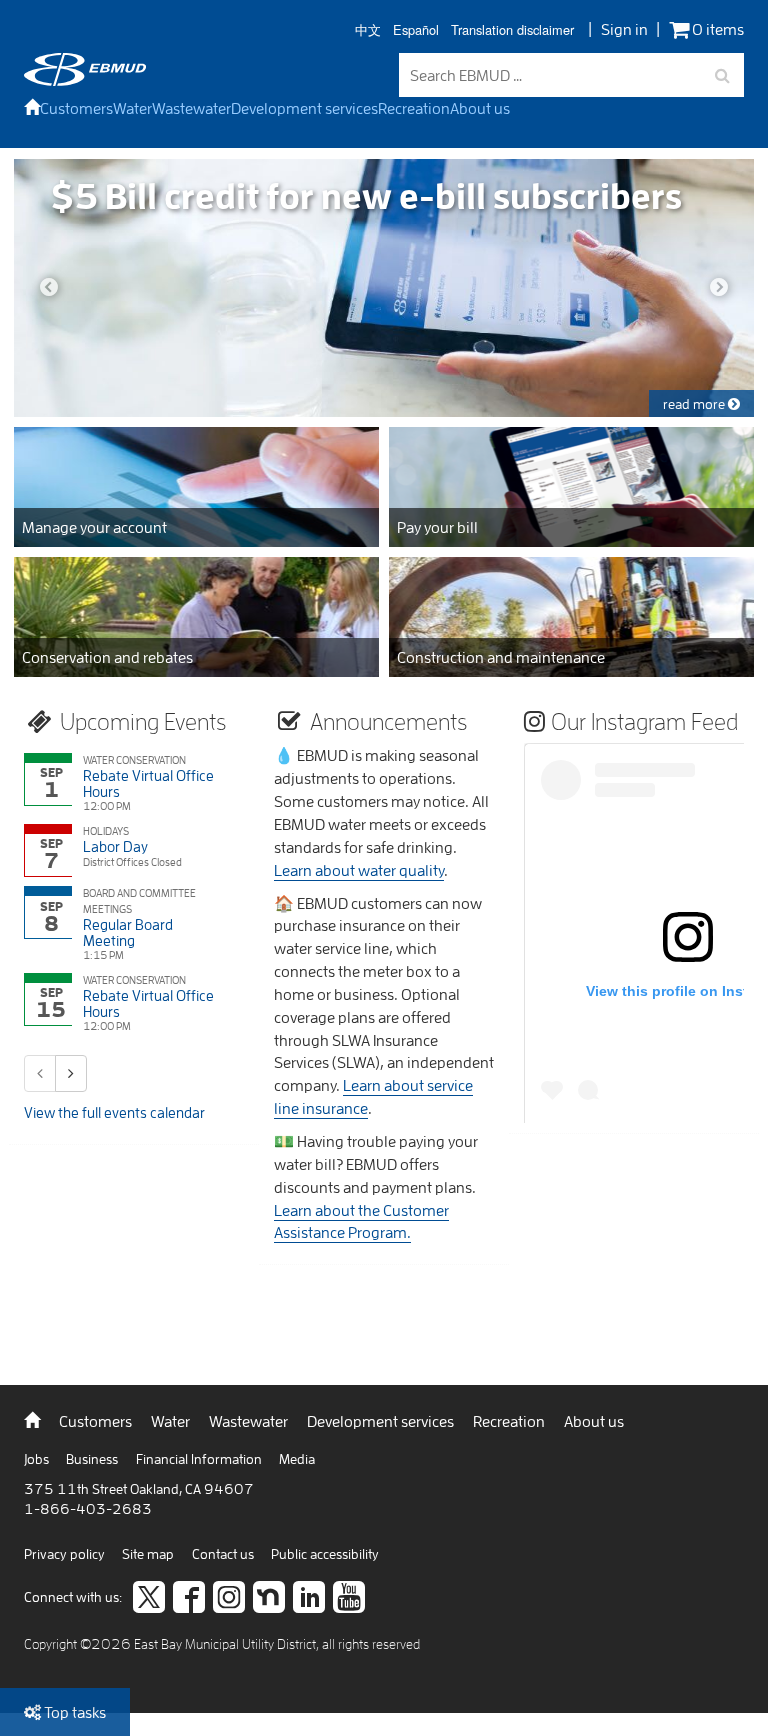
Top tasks (73, 1712)
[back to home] (85, 80)
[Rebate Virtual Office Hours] (123, 784)
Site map (149, 1554)
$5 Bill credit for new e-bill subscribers (366, 195)
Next (719, 288)
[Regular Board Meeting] (123, 924)
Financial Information (200, 1459)
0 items (716, 29)
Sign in (624, 29)
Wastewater (191, 108)
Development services (304, 108)
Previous (49, 288)
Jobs (38, 1459)
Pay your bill (437, 527)
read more (695, 404)
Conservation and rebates (107, 657)
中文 (368, 30)
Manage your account (94, 527)
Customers (76, 108)
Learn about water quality (359, 870)
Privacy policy (66, 1554)
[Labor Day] (123, 850)
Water (132, 108)
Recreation (414, 108)
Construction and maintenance (501, 657)
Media (297, 1459)
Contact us (224, 1554)
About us (480, 108)
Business (93, 1459)
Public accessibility (325, 1554)
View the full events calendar (114, 1112)
